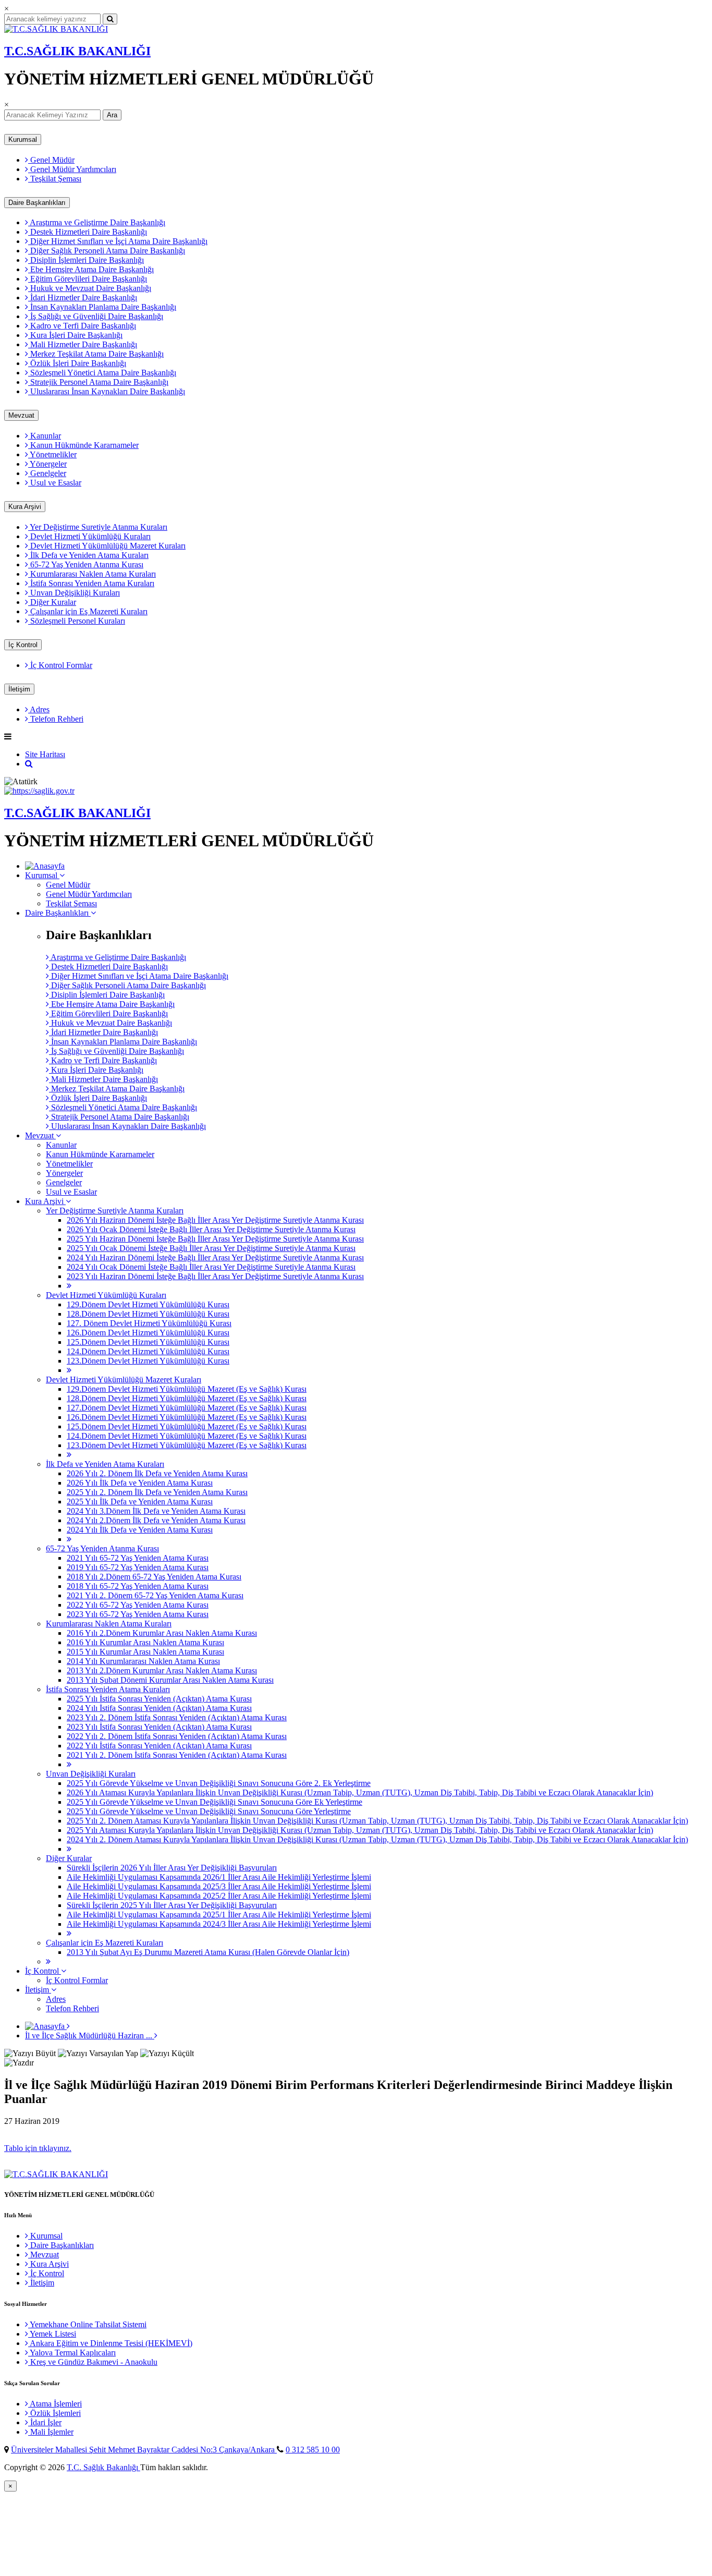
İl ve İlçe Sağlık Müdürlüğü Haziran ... (90, 2036)
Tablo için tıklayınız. (38, 2148)
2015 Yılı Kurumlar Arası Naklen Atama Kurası (145, 1652)
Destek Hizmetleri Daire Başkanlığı (88, 232)
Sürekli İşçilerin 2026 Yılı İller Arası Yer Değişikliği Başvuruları (172, 1868)
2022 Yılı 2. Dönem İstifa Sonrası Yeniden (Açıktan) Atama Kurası (177, 1736)
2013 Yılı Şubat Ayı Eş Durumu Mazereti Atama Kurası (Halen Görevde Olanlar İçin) (208, 1952)
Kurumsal (23, 139)
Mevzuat (21, 415)
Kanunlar (45, 436)
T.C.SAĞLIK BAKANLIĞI (77, 51)
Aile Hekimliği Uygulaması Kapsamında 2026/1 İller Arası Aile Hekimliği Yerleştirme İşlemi (219, 1877)
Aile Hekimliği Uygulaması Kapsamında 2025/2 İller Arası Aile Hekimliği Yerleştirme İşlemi (219, 1896)
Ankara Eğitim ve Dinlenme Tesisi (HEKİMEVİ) (110, 2343)
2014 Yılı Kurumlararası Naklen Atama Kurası (143, 1661)
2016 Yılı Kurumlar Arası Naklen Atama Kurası (145, 1642)
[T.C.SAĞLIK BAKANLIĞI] (56, 29)
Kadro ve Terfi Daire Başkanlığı (82, 326)
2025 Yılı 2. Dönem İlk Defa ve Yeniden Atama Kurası (157, 1492)
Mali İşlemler (51, 2432)
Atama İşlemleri (55, 2404)
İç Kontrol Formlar (60, 665)
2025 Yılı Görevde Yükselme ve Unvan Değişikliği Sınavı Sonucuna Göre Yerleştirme (209, 1811)
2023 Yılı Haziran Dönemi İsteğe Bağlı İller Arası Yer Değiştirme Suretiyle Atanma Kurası (215, 1276)
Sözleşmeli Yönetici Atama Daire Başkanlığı (102, 373)
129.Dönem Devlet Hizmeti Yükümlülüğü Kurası (148, 1304)
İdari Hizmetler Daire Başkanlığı (83, 297)
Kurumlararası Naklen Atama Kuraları (92, 574)
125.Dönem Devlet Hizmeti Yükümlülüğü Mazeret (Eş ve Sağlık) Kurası (187, 1426)
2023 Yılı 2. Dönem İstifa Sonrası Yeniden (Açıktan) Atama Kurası (177, 1717)
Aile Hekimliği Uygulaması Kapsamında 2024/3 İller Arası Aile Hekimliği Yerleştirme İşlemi (219, 1924)
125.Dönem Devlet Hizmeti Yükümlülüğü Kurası (148, 1342)
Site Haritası (45, 754)
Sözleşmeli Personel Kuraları (77, 621)
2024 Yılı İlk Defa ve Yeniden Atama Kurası (140, 1530)
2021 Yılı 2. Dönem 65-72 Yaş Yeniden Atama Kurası (155, 1595)
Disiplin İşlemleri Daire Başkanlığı (86, 260)
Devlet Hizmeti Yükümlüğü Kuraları (89, 536)
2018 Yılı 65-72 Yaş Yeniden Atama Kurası (138, 1586)
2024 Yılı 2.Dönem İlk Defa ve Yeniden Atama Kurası (156, 1520)
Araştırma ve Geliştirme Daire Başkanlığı (97, 222)
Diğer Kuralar (52, 602)
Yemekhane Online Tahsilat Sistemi (87, 2324)
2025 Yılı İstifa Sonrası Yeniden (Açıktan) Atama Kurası (159, 1699)
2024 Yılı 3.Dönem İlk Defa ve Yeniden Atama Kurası (156, 1511)
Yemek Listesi (52, 2334)
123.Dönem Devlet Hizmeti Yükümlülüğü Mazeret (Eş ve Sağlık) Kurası (187, 1445)
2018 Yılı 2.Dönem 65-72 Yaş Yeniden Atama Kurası (154, 1577)
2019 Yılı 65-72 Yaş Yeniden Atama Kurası (138, 1567)
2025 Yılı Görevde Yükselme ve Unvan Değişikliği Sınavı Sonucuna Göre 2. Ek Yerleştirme (219, 1783)
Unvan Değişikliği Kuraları (74, 593)
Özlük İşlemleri (54, 2413)
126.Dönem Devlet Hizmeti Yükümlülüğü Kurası (148, 1333)
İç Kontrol (23, 645)
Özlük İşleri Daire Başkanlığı (77, 363)
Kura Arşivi (25, 507)
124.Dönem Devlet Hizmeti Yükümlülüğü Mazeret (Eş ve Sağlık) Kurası (187, 1436)
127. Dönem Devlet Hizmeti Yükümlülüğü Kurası (149, 1323)
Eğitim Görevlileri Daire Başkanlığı (88, 279)
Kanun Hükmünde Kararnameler (83, 445)
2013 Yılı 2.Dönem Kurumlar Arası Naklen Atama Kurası (162, 1670)
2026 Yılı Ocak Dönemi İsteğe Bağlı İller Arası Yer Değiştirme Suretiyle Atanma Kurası (211, 1229)
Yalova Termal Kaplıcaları (72, 2353)
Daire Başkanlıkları (37, 203)
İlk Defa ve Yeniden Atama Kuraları (88, 555)
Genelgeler (47, 473)
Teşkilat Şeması (55, 179)
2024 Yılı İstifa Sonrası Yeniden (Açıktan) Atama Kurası (159, 1708)
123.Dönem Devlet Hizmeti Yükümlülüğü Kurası (148, 1361)
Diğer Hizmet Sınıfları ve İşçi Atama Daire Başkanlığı (118, 241)
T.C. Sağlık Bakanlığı (103, 2467)
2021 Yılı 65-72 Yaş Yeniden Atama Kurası (138, 1558)
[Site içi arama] (29, 764)
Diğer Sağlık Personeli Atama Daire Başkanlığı (107, 251)
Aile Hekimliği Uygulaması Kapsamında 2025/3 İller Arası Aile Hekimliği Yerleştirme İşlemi (219, 1886)
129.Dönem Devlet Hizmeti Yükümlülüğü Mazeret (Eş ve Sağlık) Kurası (187, 1389)
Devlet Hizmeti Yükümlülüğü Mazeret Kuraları (107, 546)
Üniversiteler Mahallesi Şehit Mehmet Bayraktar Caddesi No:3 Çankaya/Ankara (144, 2450)
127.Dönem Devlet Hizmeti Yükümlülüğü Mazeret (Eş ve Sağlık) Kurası (187, 1408)
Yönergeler (47, 464)
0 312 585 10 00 (313, 2450)
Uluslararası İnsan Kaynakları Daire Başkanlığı (107, 391)
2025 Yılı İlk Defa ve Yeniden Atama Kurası (140, 1502)
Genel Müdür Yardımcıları (72, 169)
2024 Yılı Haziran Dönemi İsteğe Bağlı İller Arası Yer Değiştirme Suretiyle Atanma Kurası (215, 1257)
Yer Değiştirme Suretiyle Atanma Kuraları (98, 527)
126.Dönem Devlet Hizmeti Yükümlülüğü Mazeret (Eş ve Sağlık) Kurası (187, 1417)
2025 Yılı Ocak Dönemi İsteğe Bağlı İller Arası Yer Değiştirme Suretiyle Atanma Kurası (211, 1248)
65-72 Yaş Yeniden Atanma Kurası (86, 564)
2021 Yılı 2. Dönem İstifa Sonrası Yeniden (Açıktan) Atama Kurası (177, 1755)
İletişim (19, 689)
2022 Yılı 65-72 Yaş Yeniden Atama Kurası (138, 1605)
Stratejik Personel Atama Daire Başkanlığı (98, 382)
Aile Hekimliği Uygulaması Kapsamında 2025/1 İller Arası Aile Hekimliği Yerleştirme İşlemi (219, 1915)
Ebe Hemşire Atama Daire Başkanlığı (91, 269)
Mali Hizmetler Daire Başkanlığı (83, 344)
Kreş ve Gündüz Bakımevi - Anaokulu (93, 2362)
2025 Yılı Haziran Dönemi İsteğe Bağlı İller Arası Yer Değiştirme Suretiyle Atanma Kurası (215, 1239)
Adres (39, 709)
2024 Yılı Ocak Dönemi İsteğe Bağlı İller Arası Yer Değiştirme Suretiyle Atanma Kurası (211, 1267)
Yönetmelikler (52, 454)
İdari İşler (45, 2422)
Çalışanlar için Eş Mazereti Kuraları (88, 611)
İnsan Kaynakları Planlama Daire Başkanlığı (102, 307)
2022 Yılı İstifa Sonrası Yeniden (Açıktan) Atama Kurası (159, 1746)
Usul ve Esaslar (55, 483)
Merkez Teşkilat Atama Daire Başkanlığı (96, 354)
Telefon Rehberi (56, 719)
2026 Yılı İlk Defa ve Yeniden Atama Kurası (140, 1483)
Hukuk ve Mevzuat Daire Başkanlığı (90, 288)
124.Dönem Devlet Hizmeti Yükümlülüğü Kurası (148, 1351)
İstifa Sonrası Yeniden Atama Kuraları (91, 583)
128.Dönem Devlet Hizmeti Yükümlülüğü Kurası (148, 1314)
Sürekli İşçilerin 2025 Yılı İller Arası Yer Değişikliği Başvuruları (172, 1905)
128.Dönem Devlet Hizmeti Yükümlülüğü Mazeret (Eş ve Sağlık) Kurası (187, 1398)
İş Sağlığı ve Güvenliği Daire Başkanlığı (96, 316)
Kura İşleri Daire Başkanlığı (75, 335)
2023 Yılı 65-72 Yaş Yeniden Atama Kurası (138, 1614)
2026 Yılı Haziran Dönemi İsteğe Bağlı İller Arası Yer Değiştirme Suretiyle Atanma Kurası (215, 1220)
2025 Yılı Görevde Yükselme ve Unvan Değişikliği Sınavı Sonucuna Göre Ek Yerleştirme (214, 1802)
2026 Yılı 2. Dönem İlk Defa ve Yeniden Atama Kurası (157, 1473)
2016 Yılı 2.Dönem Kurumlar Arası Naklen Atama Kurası (162, 1633)
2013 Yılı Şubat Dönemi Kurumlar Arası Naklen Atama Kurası (170, 1680)
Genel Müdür (51, 160)
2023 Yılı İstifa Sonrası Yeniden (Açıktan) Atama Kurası (159, 1727)
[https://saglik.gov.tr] (39, 791)
